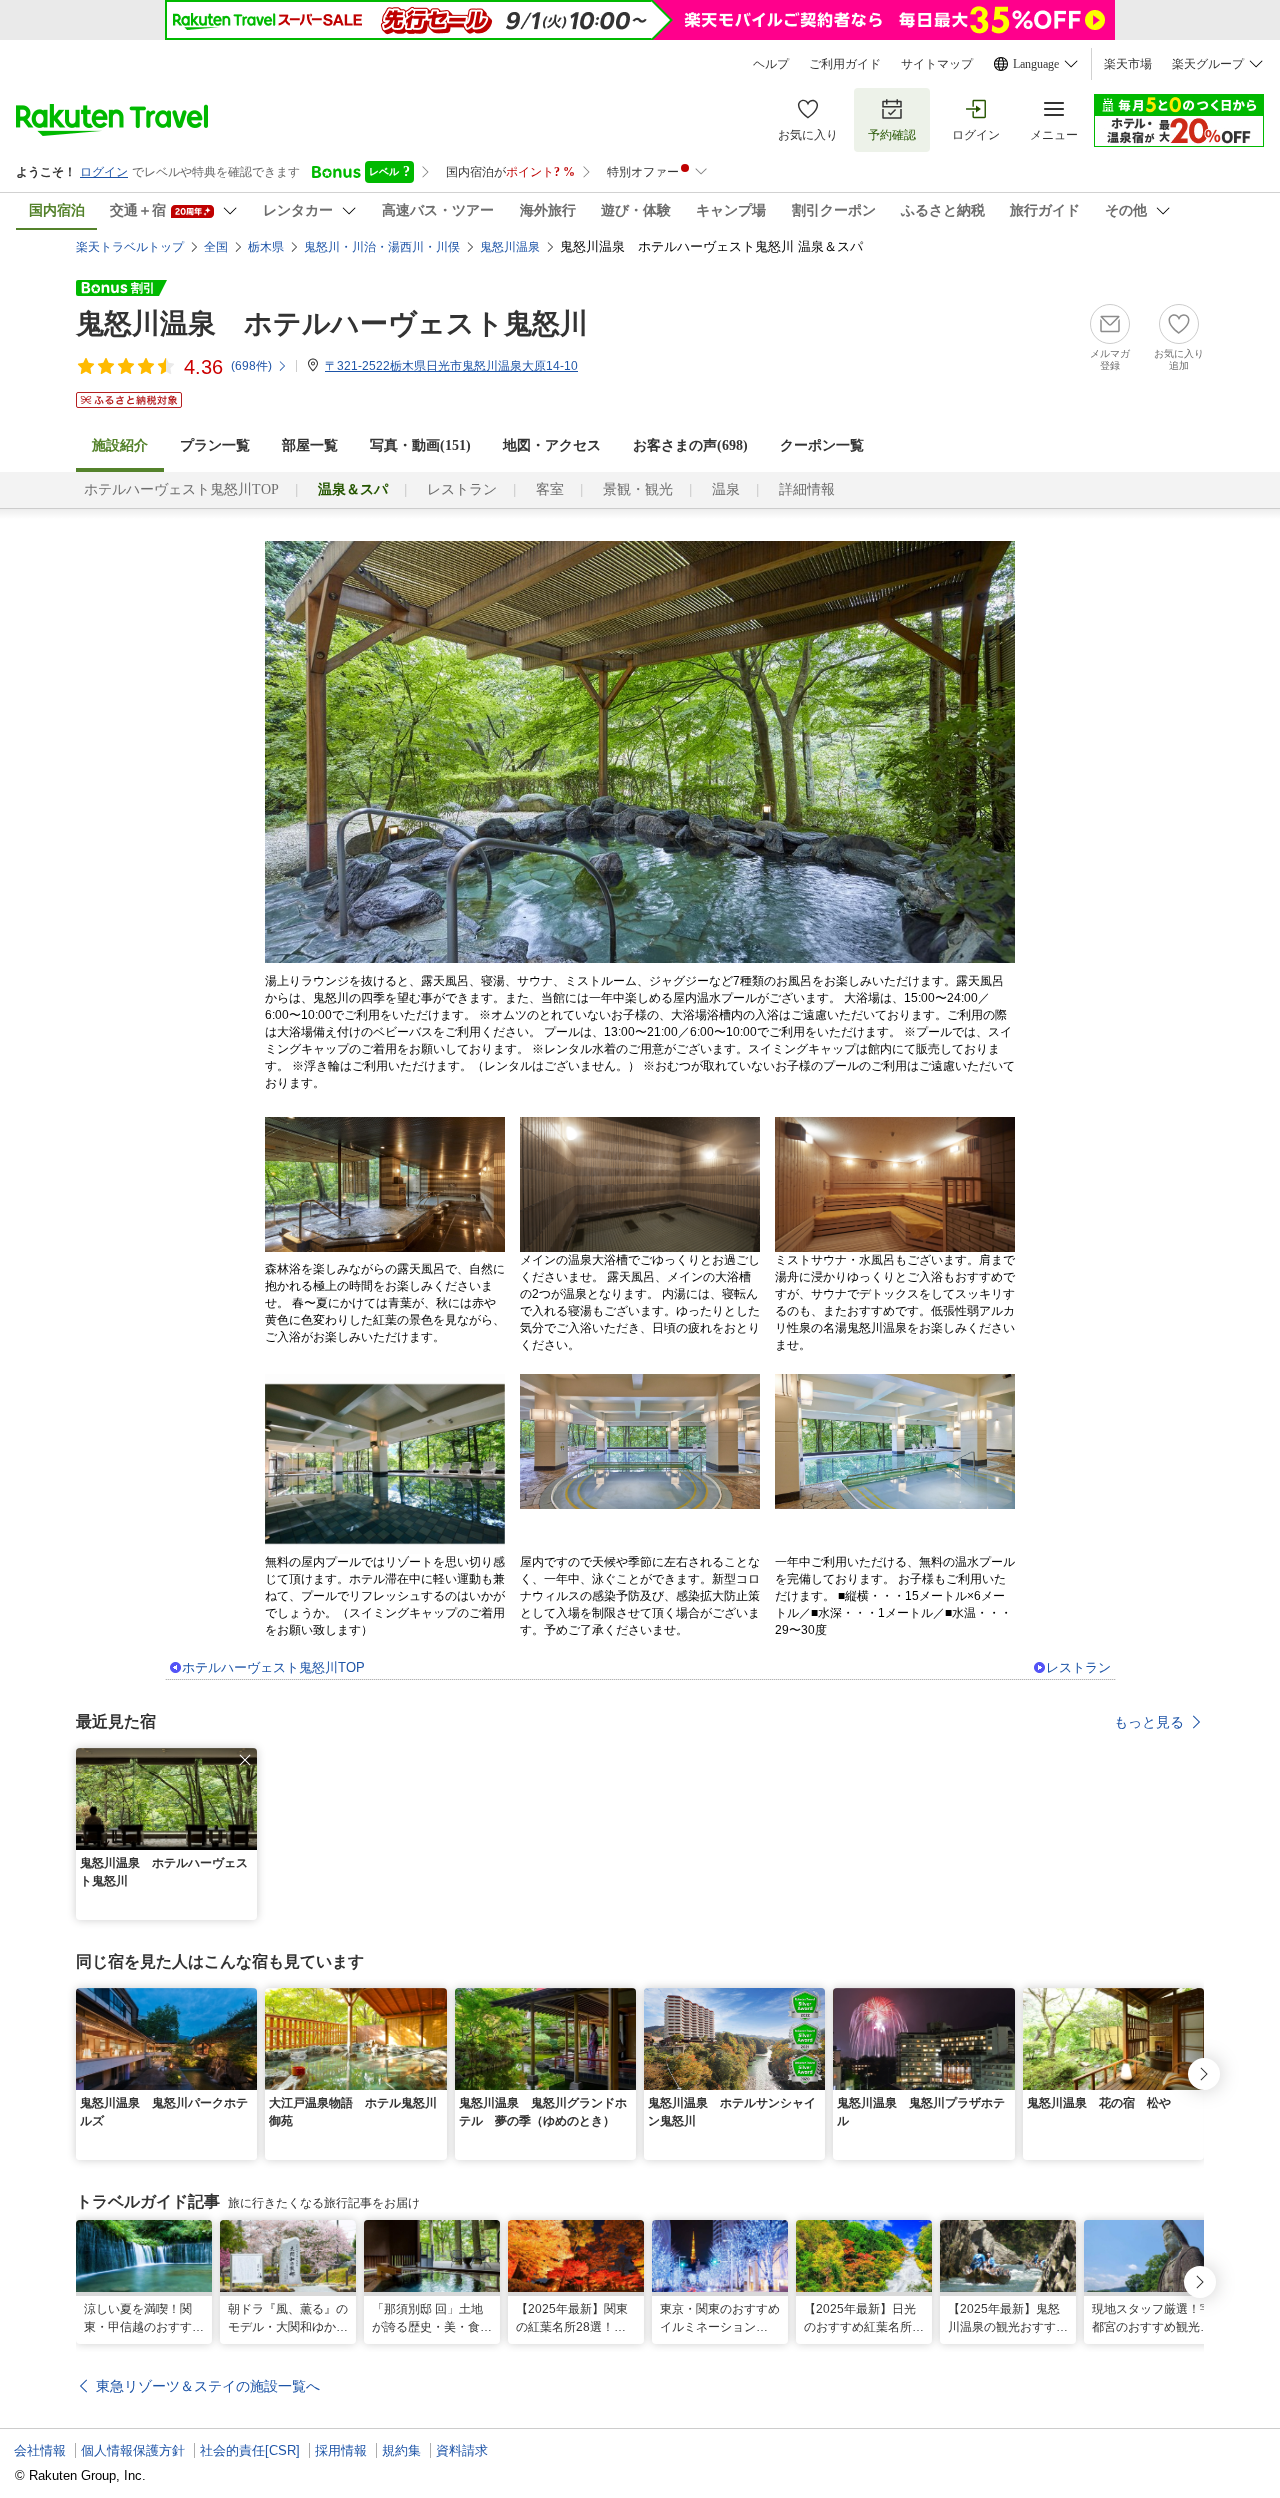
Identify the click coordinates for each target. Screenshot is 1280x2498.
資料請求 (462, 2450)
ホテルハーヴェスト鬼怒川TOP (181, 489)
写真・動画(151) (420, 445)
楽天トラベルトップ (130, 247)
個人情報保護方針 (133, 2450)
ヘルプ (771, 64)
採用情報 (341, 2450)
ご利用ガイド (845, 64)
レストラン (462, 489)
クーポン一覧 (822, 445)
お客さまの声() (690, 445)
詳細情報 (807, 489)
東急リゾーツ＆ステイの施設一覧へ (208, 2386)
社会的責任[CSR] (250, 2450)
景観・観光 (638, 489)
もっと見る (1149, 1722)
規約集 (401, 2450)
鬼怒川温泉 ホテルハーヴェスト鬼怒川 (332, 323)
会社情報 (40, 2450)
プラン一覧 (215, 445)
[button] (245, 1760)
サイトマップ (937, 64)
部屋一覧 (310, 445)
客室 (550, 489)
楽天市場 (1128, 64)
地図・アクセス (552, 445)
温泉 (726, 489)
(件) (251, 366)
